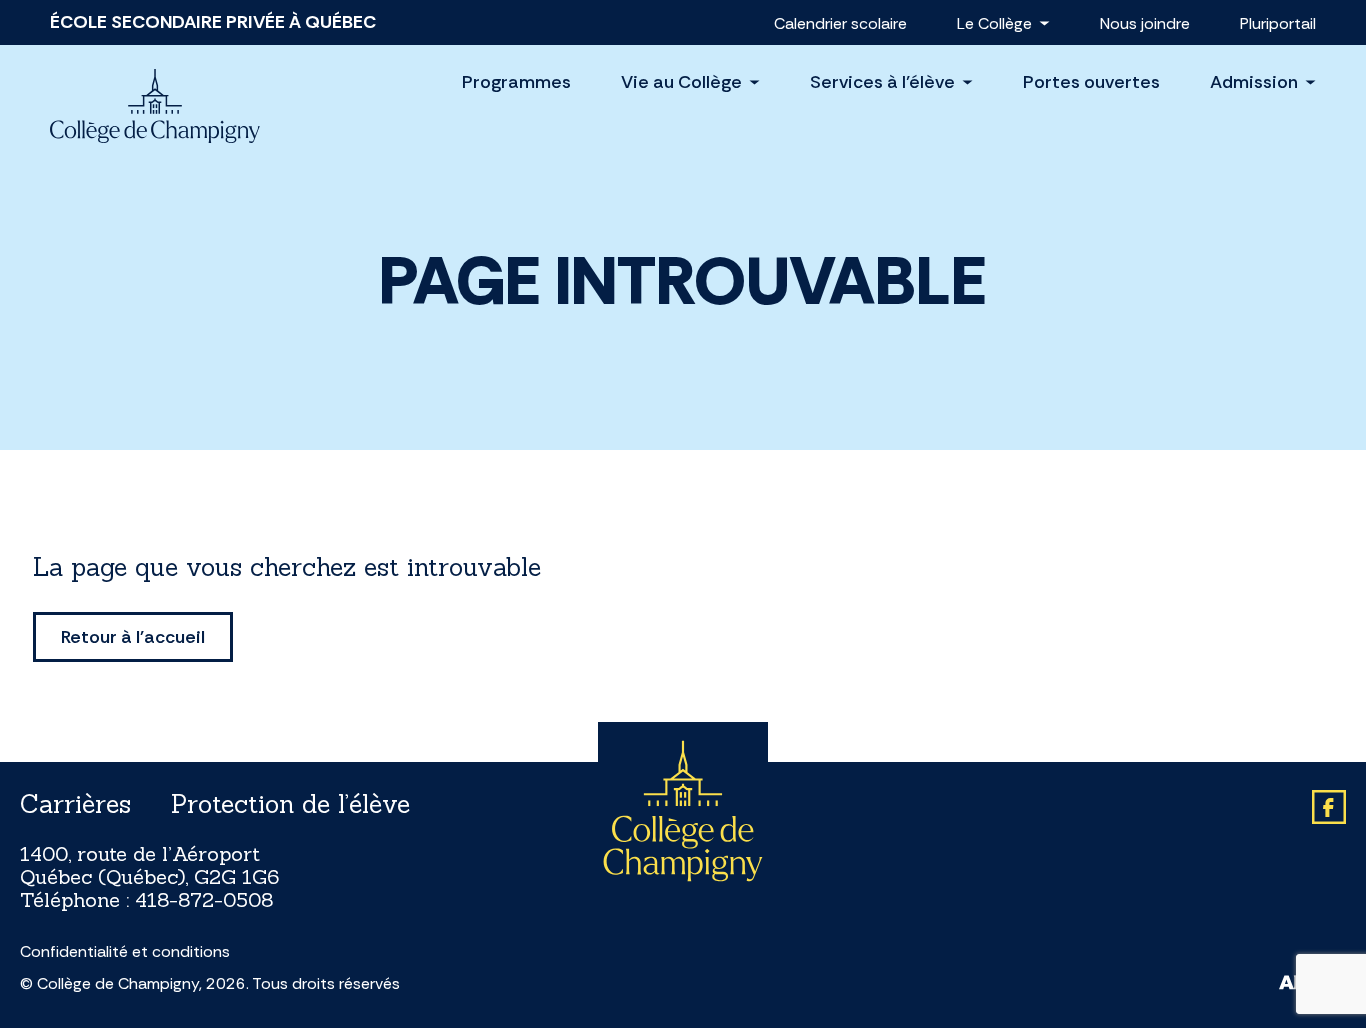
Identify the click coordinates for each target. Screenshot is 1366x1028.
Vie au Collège (681, 82)
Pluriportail (1278, 23)
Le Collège (994, 23)
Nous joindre (1145, 23)
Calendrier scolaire (840, 23)
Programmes (516, 82)
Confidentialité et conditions (125, 952)
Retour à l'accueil (133, 637)
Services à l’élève (882, 82)
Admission (1254, 82)
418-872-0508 (204, 899)
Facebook (1329, 807)
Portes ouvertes (1091, 82)
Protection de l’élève (290, 804)
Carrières (75, 804)
